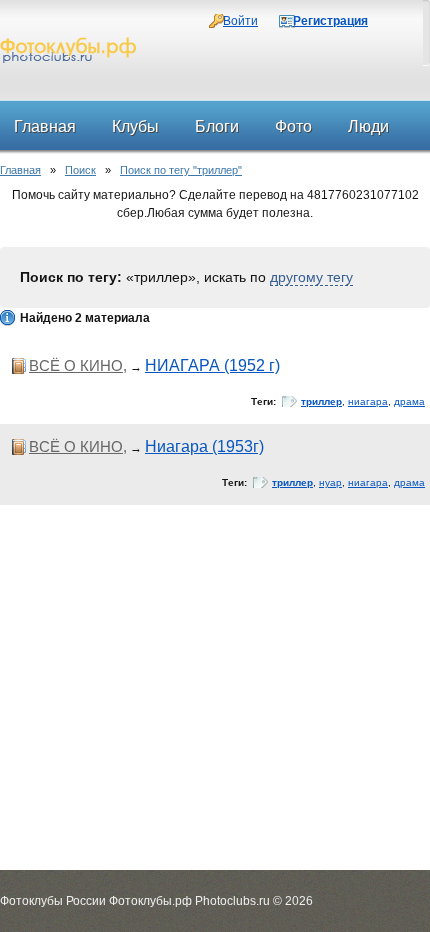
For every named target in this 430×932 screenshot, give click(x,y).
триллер (321, 401)
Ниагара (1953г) (204, 446)
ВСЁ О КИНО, (78, 365)
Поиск (80, 170)
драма (409, 401)
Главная (20, 170)
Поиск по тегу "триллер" (181, 170)
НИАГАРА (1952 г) (212, 365)
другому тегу (311, 277)
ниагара (368, 401)
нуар (330, 482)
